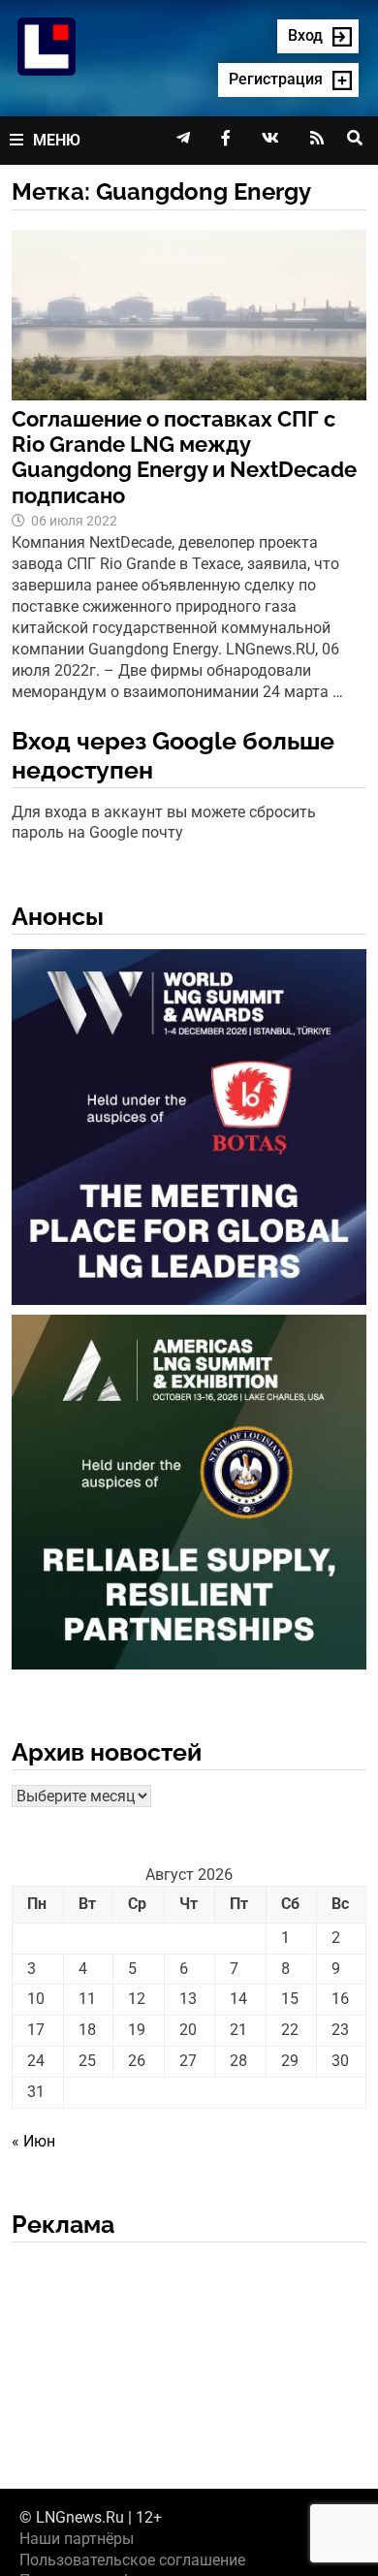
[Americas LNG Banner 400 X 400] (189, 1495)
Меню (57, 140)
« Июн (33, 2141)
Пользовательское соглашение (132, 2560)
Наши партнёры (77, 2539)
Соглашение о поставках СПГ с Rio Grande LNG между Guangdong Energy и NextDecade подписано (184, 457)
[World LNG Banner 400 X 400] (189, 1131)
